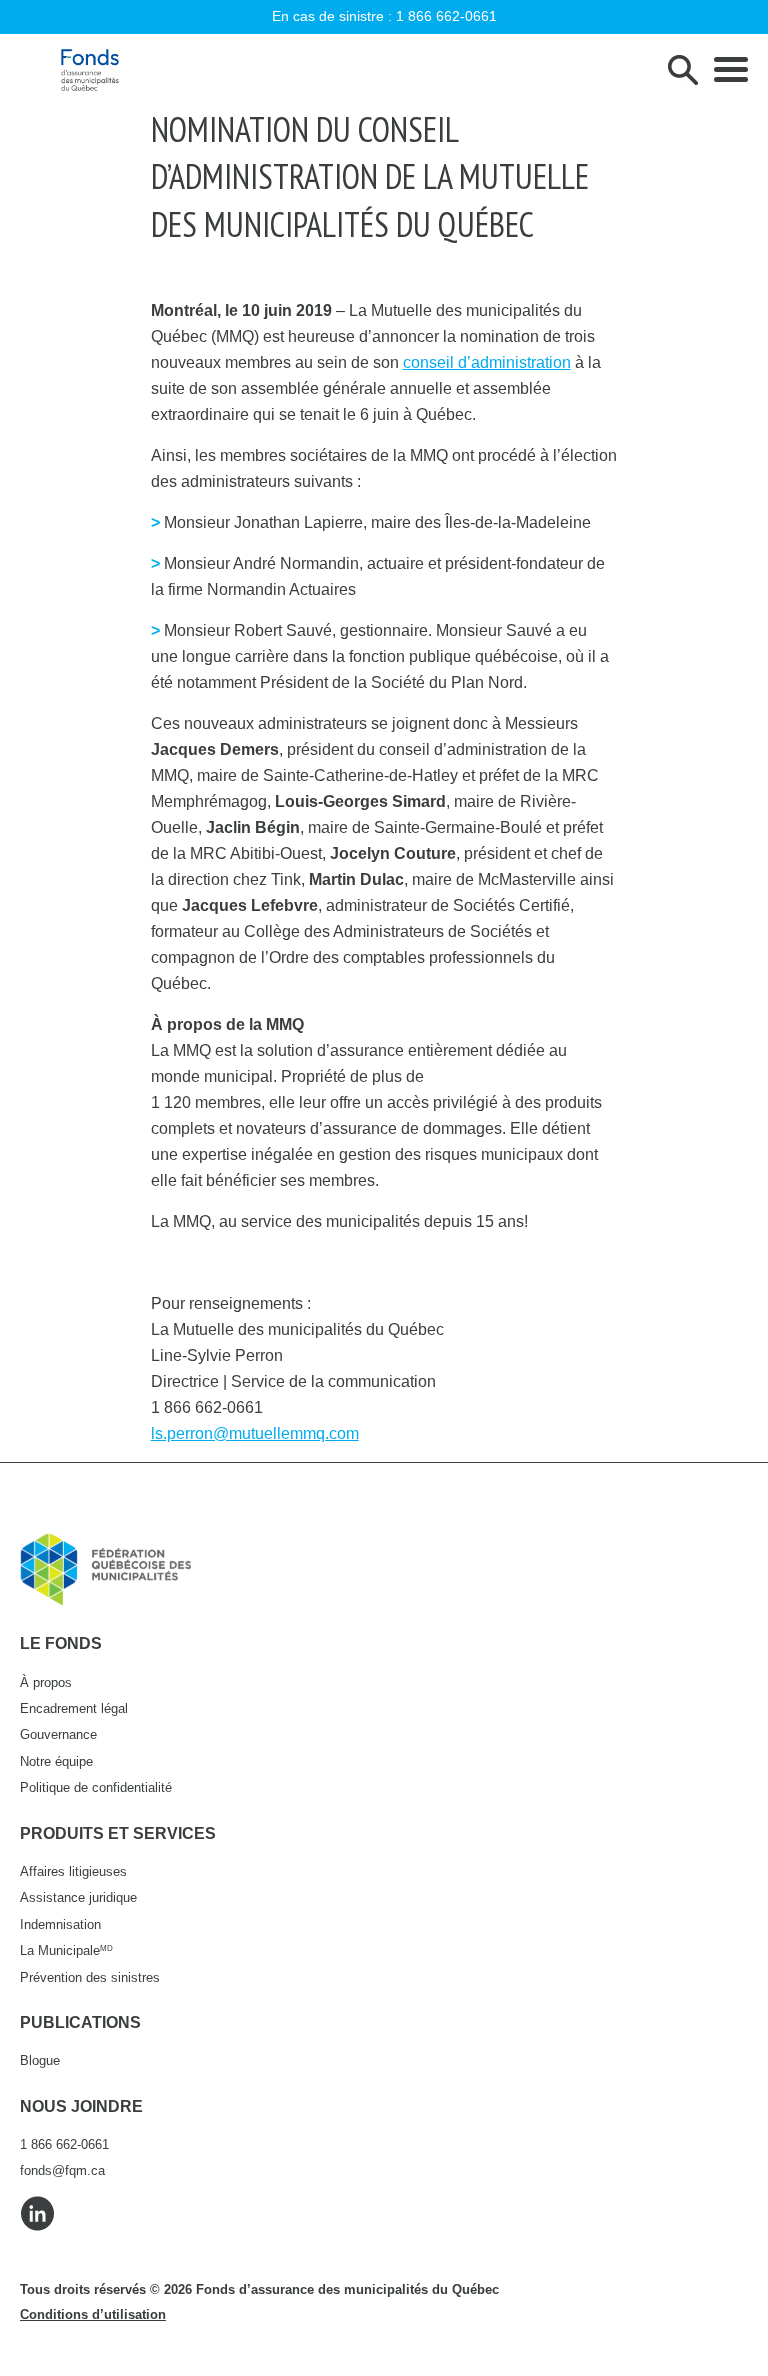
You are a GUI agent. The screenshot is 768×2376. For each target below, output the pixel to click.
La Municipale (66, 1950)
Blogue (40, 2060)
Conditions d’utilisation (93, 2314)
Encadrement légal (74, 1708)
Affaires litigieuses (73, 1871)
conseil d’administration (487, 362)
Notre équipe (56, 1761)
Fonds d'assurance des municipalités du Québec (90, 70)
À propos (46, 1682)
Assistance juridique (78, 1897)
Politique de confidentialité (96, 1787)
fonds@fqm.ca (62, 2170)
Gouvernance (58, 1734)
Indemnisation (60, 1924)
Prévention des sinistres (90, 1977)
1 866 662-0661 (446, 16)
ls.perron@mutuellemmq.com (255, 1433)
